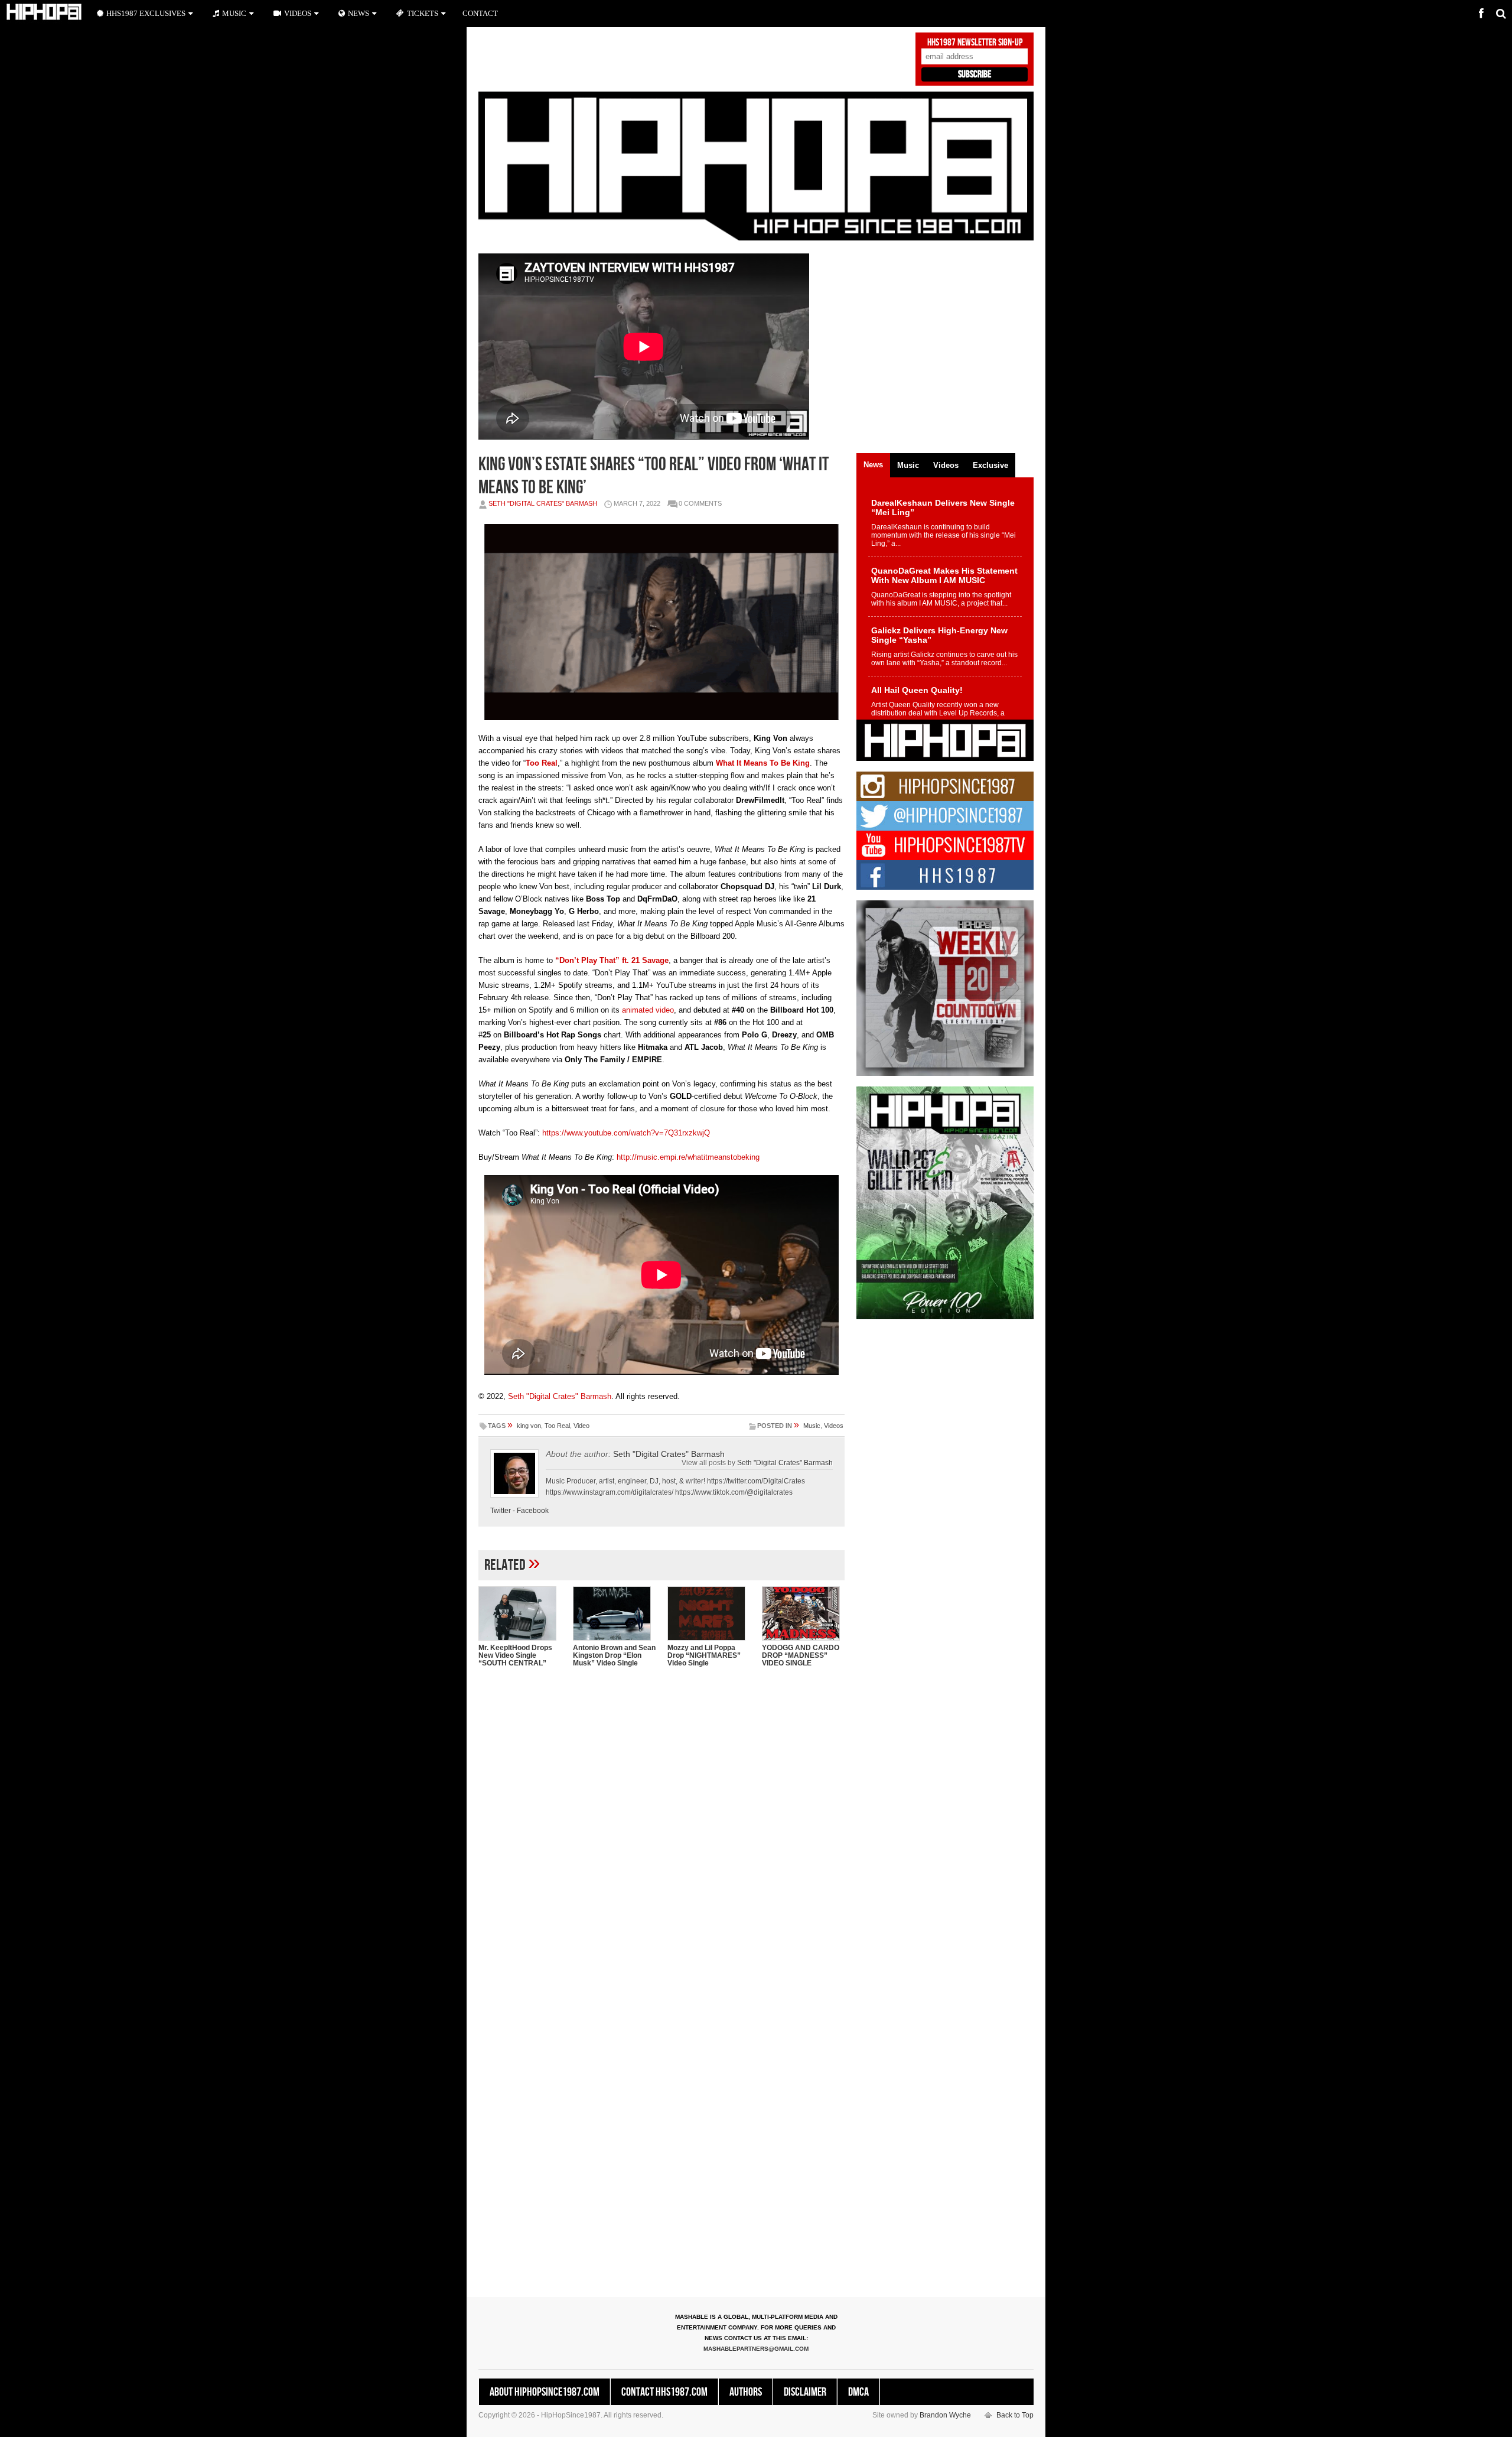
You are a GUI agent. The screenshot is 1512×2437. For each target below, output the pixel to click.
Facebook (533, 1511)
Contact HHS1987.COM (664, 2392)
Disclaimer (805, 2392)
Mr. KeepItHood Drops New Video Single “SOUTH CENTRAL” (515, 1655)
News (359, 13)
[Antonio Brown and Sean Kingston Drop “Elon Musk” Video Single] (614, 1613)
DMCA (858, 2392)
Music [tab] (908, 465)
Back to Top (1015, 2415)
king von (529, 1426)
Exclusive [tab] (990, 465)
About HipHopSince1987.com (545, 2392)
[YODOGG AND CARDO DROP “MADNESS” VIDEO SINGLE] (803, 1613)
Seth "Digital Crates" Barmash (543, 503)
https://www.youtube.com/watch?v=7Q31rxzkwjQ (626, 1133)
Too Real (557, 1426)
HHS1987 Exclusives (146, 13)
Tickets (423, 13)
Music (812, 1426)
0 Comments (700, 503)
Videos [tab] (946, 465)
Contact (480, 13)
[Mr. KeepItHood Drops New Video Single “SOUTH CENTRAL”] (520, 1613)
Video (581, 1426)
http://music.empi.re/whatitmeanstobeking (688, 1157)
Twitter (501, 1511)
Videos (834, 1426)
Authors (746, 2392)
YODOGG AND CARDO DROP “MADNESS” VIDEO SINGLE (801, 1655)
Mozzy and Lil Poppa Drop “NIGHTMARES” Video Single (704, 1655)
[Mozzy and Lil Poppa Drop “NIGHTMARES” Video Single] (709, 1613)
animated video (648, 1010)
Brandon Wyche (945, 2415)
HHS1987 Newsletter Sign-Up (975, 43)
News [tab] (873, 465)
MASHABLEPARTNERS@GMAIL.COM (756, 2349)
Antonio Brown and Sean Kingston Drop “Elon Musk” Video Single (614, 1655)
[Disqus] (661, 1829)
